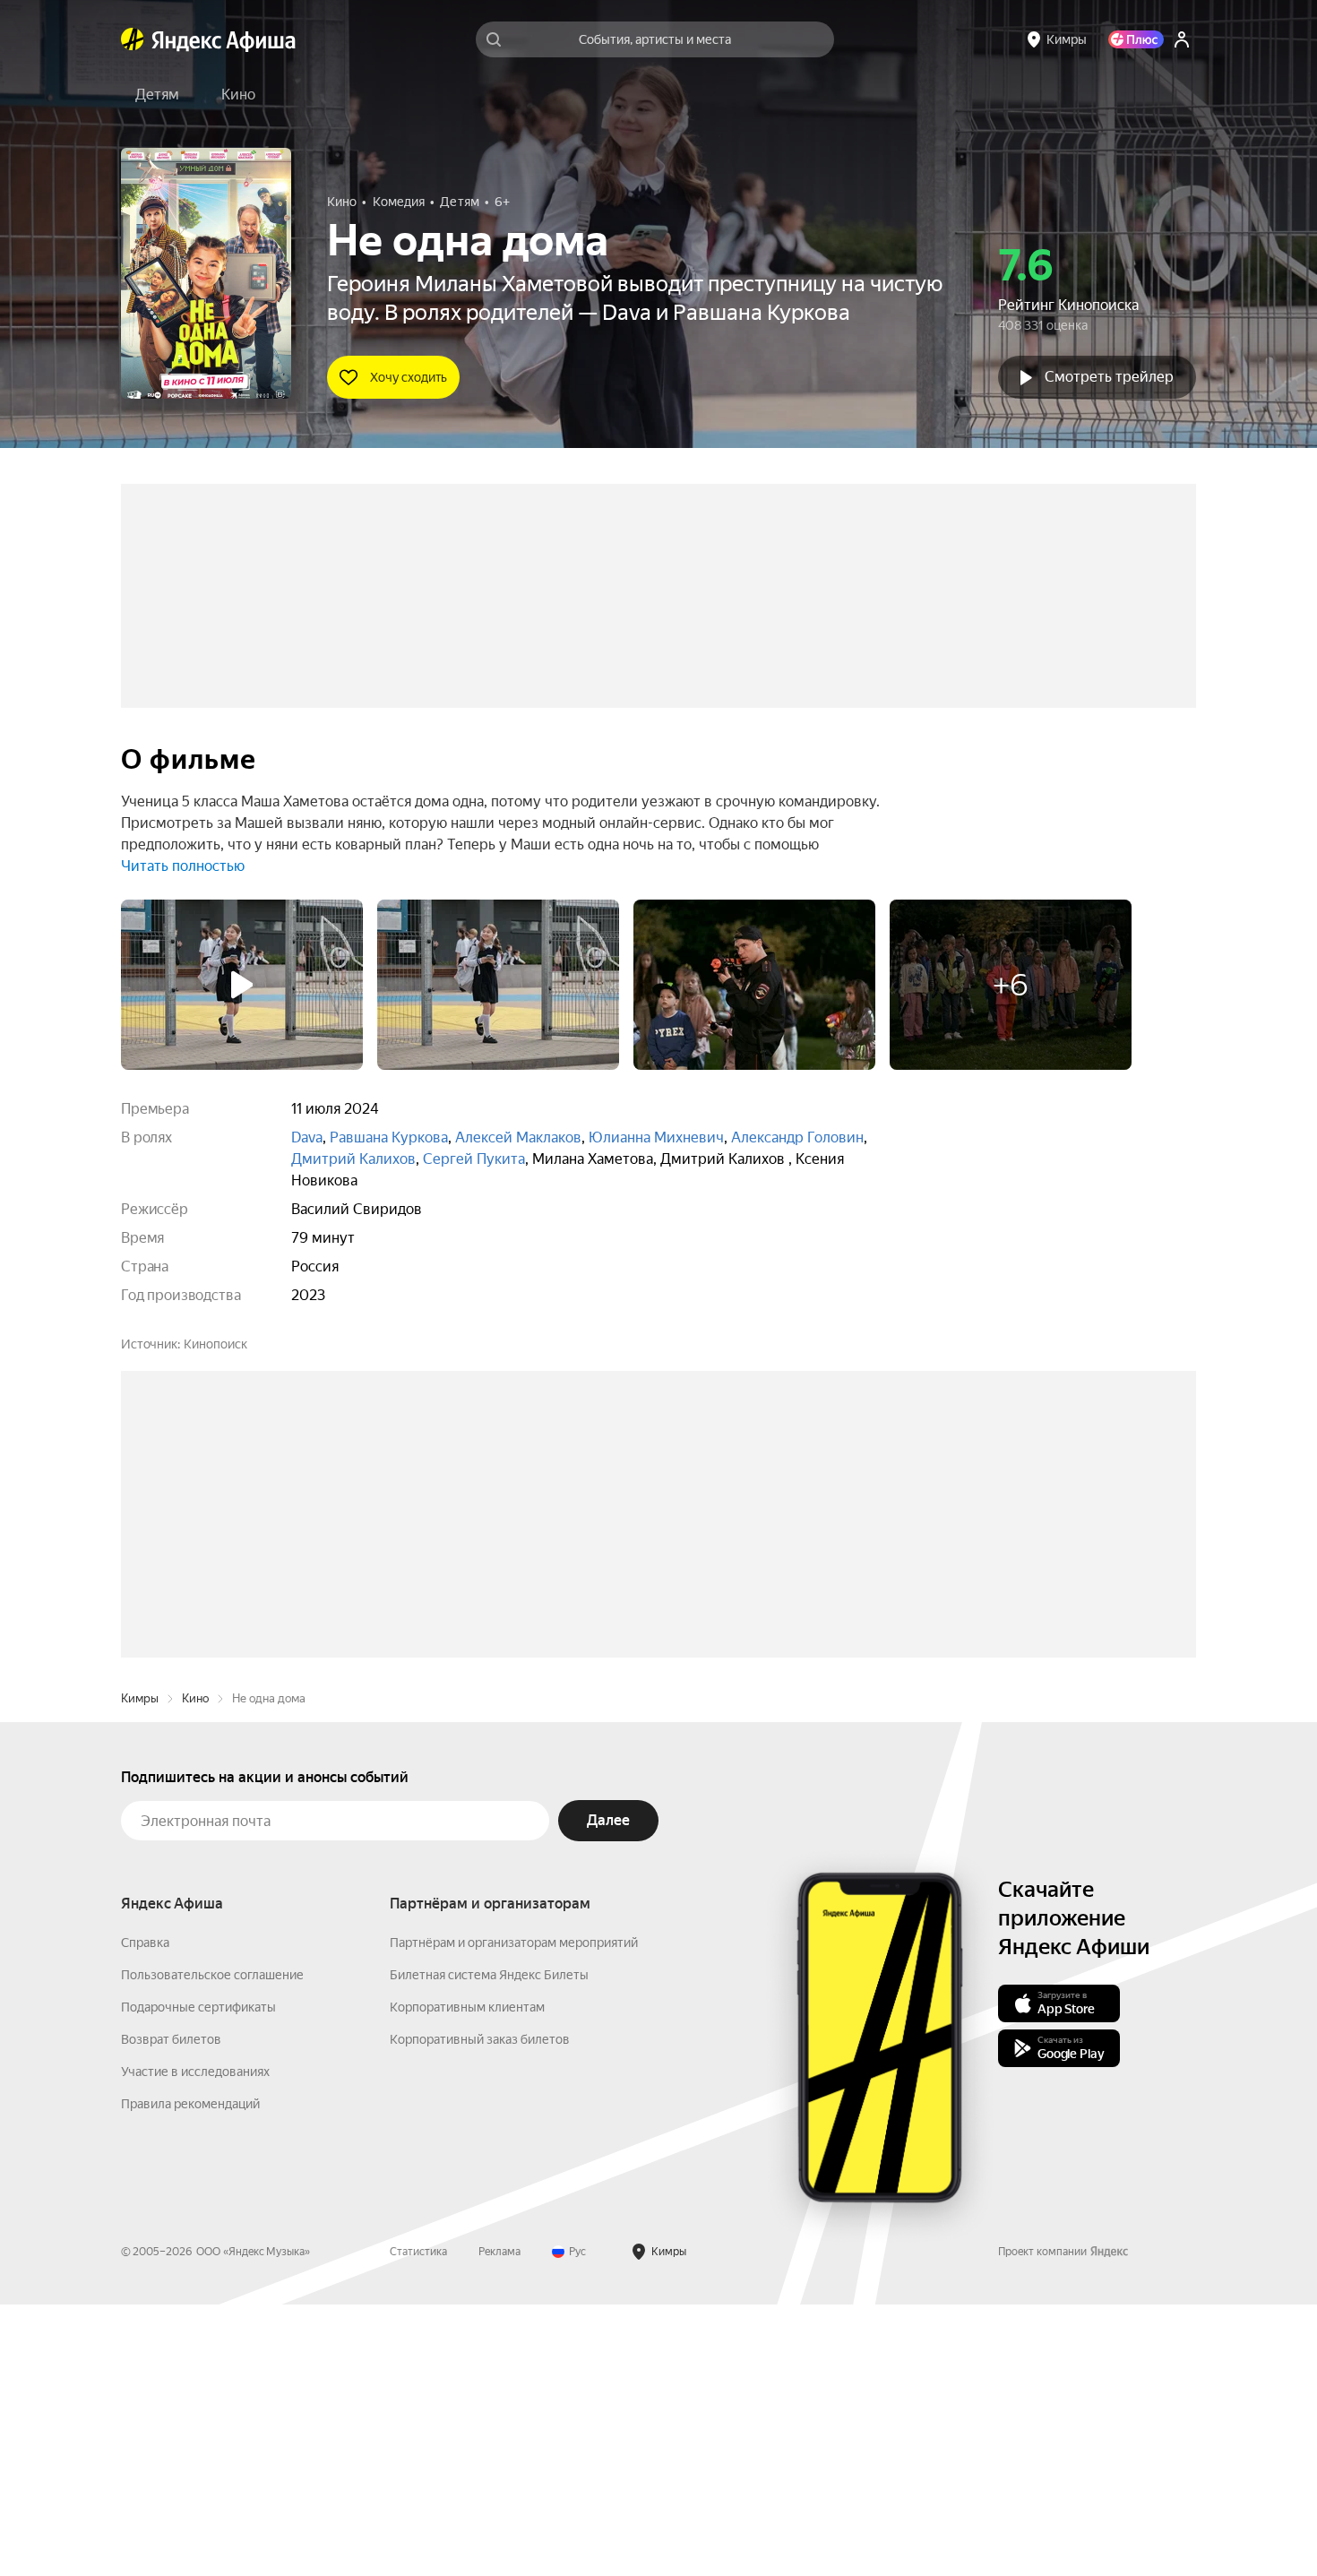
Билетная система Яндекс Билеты (489, 2246)
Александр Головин (797, 1137)
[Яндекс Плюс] (1136, 39)
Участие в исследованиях (195, 2343)
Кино (195, 1970)
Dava (307, 1137)
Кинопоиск (215, 1344)
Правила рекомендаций (190, 2375)
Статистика (418, 2523)
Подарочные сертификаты (198, 2279)
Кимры (140, 1970)
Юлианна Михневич (656, 1137)
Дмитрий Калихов (353, 1159)
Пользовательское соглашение (212, 2246)
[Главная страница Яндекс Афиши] (133, 39)
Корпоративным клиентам (467, 2279)
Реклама (499, 2523)
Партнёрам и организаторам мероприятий (514, 2214)
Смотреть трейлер (1109, 377)
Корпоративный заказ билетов (480, 2311)
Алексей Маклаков (518, 1137)
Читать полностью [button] (183, 866)
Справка (145, 2214)
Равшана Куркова (389, 1137)
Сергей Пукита (474, 1159)
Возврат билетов (171, 2311)
